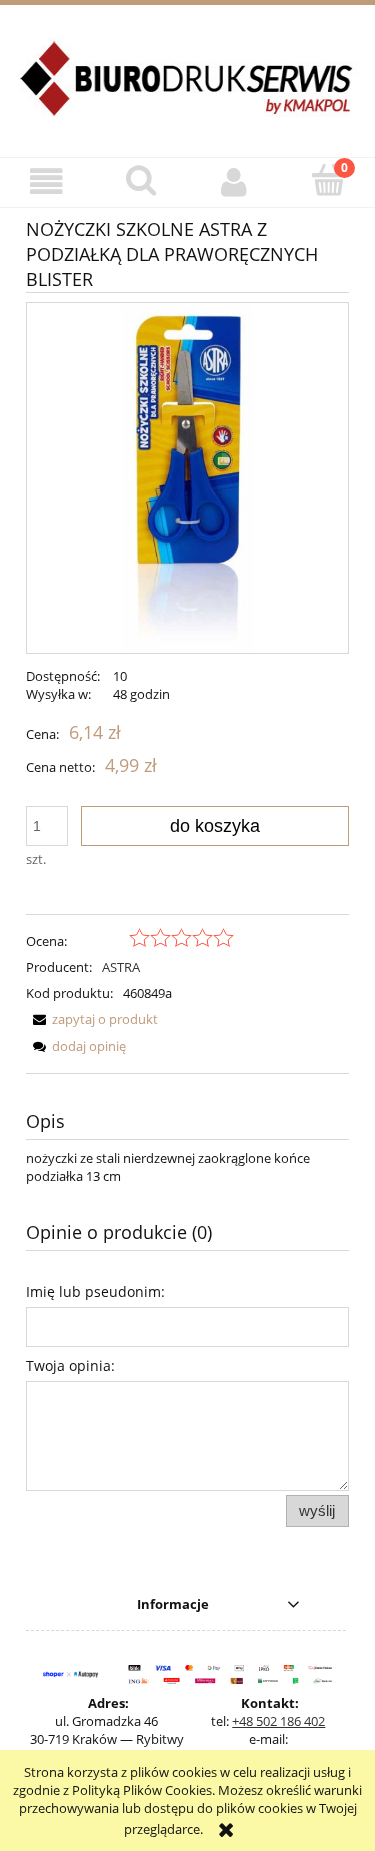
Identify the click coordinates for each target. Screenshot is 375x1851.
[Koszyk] (328, 180)
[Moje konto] (235, 181)
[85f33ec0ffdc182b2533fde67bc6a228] (188, 478)
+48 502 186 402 (278, 1721)
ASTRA (121, 967)
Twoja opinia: (70, 1365)
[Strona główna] (187, 90)
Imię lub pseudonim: (95, 1291)
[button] (47, 181)
